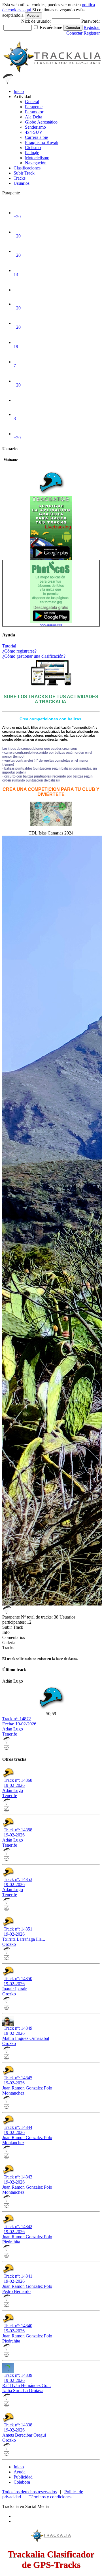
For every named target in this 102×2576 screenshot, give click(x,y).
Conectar (73, 28)
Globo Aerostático (41, 122)
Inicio (19, 91)
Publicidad (23, 2477)
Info (6, 1632)
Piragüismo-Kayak (42, 142)
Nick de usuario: (37, 21)
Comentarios (14, 1637)
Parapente (34, 107)
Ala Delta (34, 117)
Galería (9, 1642)
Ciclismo (33, 147)
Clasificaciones (27, 168)
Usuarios (22, 183)
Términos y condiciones (50, 2497)
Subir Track (24, 173)
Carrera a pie (36, 137)
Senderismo (35, 127)
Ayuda (20, 2472)
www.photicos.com (51, 625)
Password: (91, 21)
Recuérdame (51, 27)
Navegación (36, 163)
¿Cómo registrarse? (19, 651)
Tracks (20, 178)
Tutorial (9, 646)
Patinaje (32, 153)
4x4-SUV (34, 132)
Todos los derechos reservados (29, 2492)
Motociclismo (37, 158)
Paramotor (34, 112)
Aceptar (33, 15)
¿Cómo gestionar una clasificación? (34, 656)
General (32, 102)
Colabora (22, 2482)
